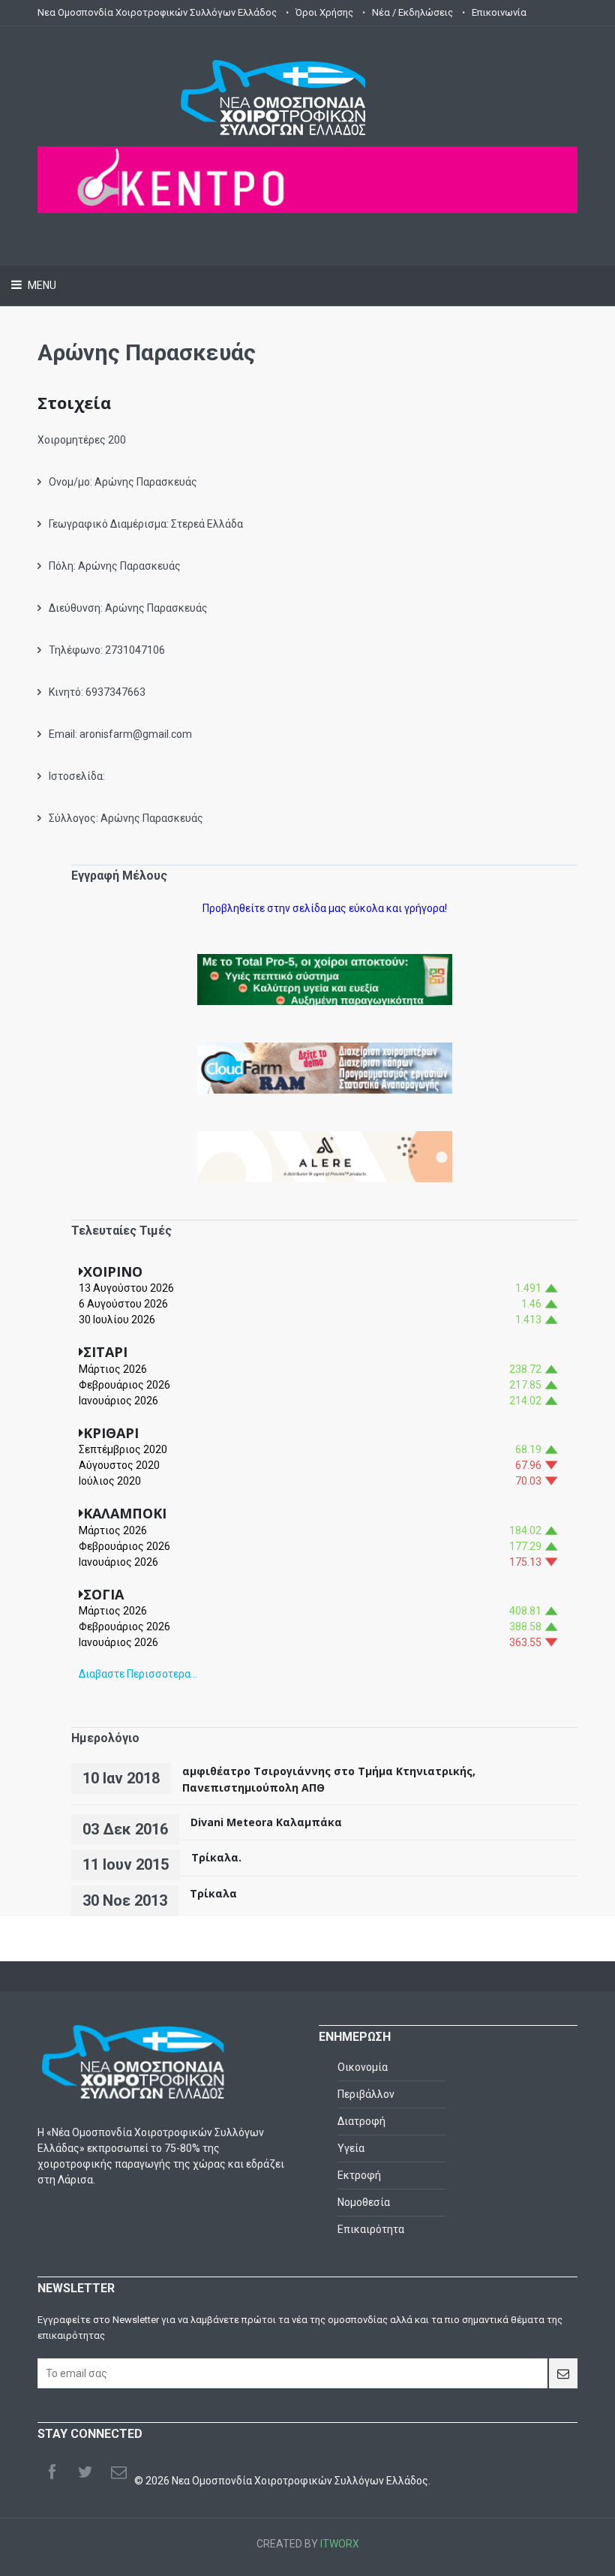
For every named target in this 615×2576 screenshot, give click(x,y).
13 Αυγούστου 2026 (126, 1288)
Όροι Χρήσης (324, 12)
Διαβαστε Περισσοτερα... (138, 1674)
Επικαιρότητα (371, 2229)
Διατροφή (361, 2121)
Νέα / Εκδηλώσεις (412, 12)
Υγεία (351, 2148)
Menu (41, 285)
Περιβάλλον (366, 2094)
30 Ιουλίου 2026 (117, 1320)
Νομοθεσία (364, 2202)
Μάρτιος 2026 (113, 1369)
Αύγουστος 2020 (119, 1465)
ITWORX (340, 2544)
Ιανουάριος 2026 (118, 1401)
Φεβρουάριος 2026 (124, 1385)
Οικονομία (363, 2067)
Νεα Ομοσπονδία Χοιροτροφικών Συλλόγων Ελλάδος (157, 12)
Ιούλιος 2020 (110, 1481)
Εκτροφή (359, 2175)
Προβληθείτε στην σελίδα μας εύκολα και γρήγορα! (325, 908)
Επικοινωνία (499, 12)
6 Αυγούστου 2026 (123, 1304)
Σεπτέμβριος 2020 (123, 1449)
